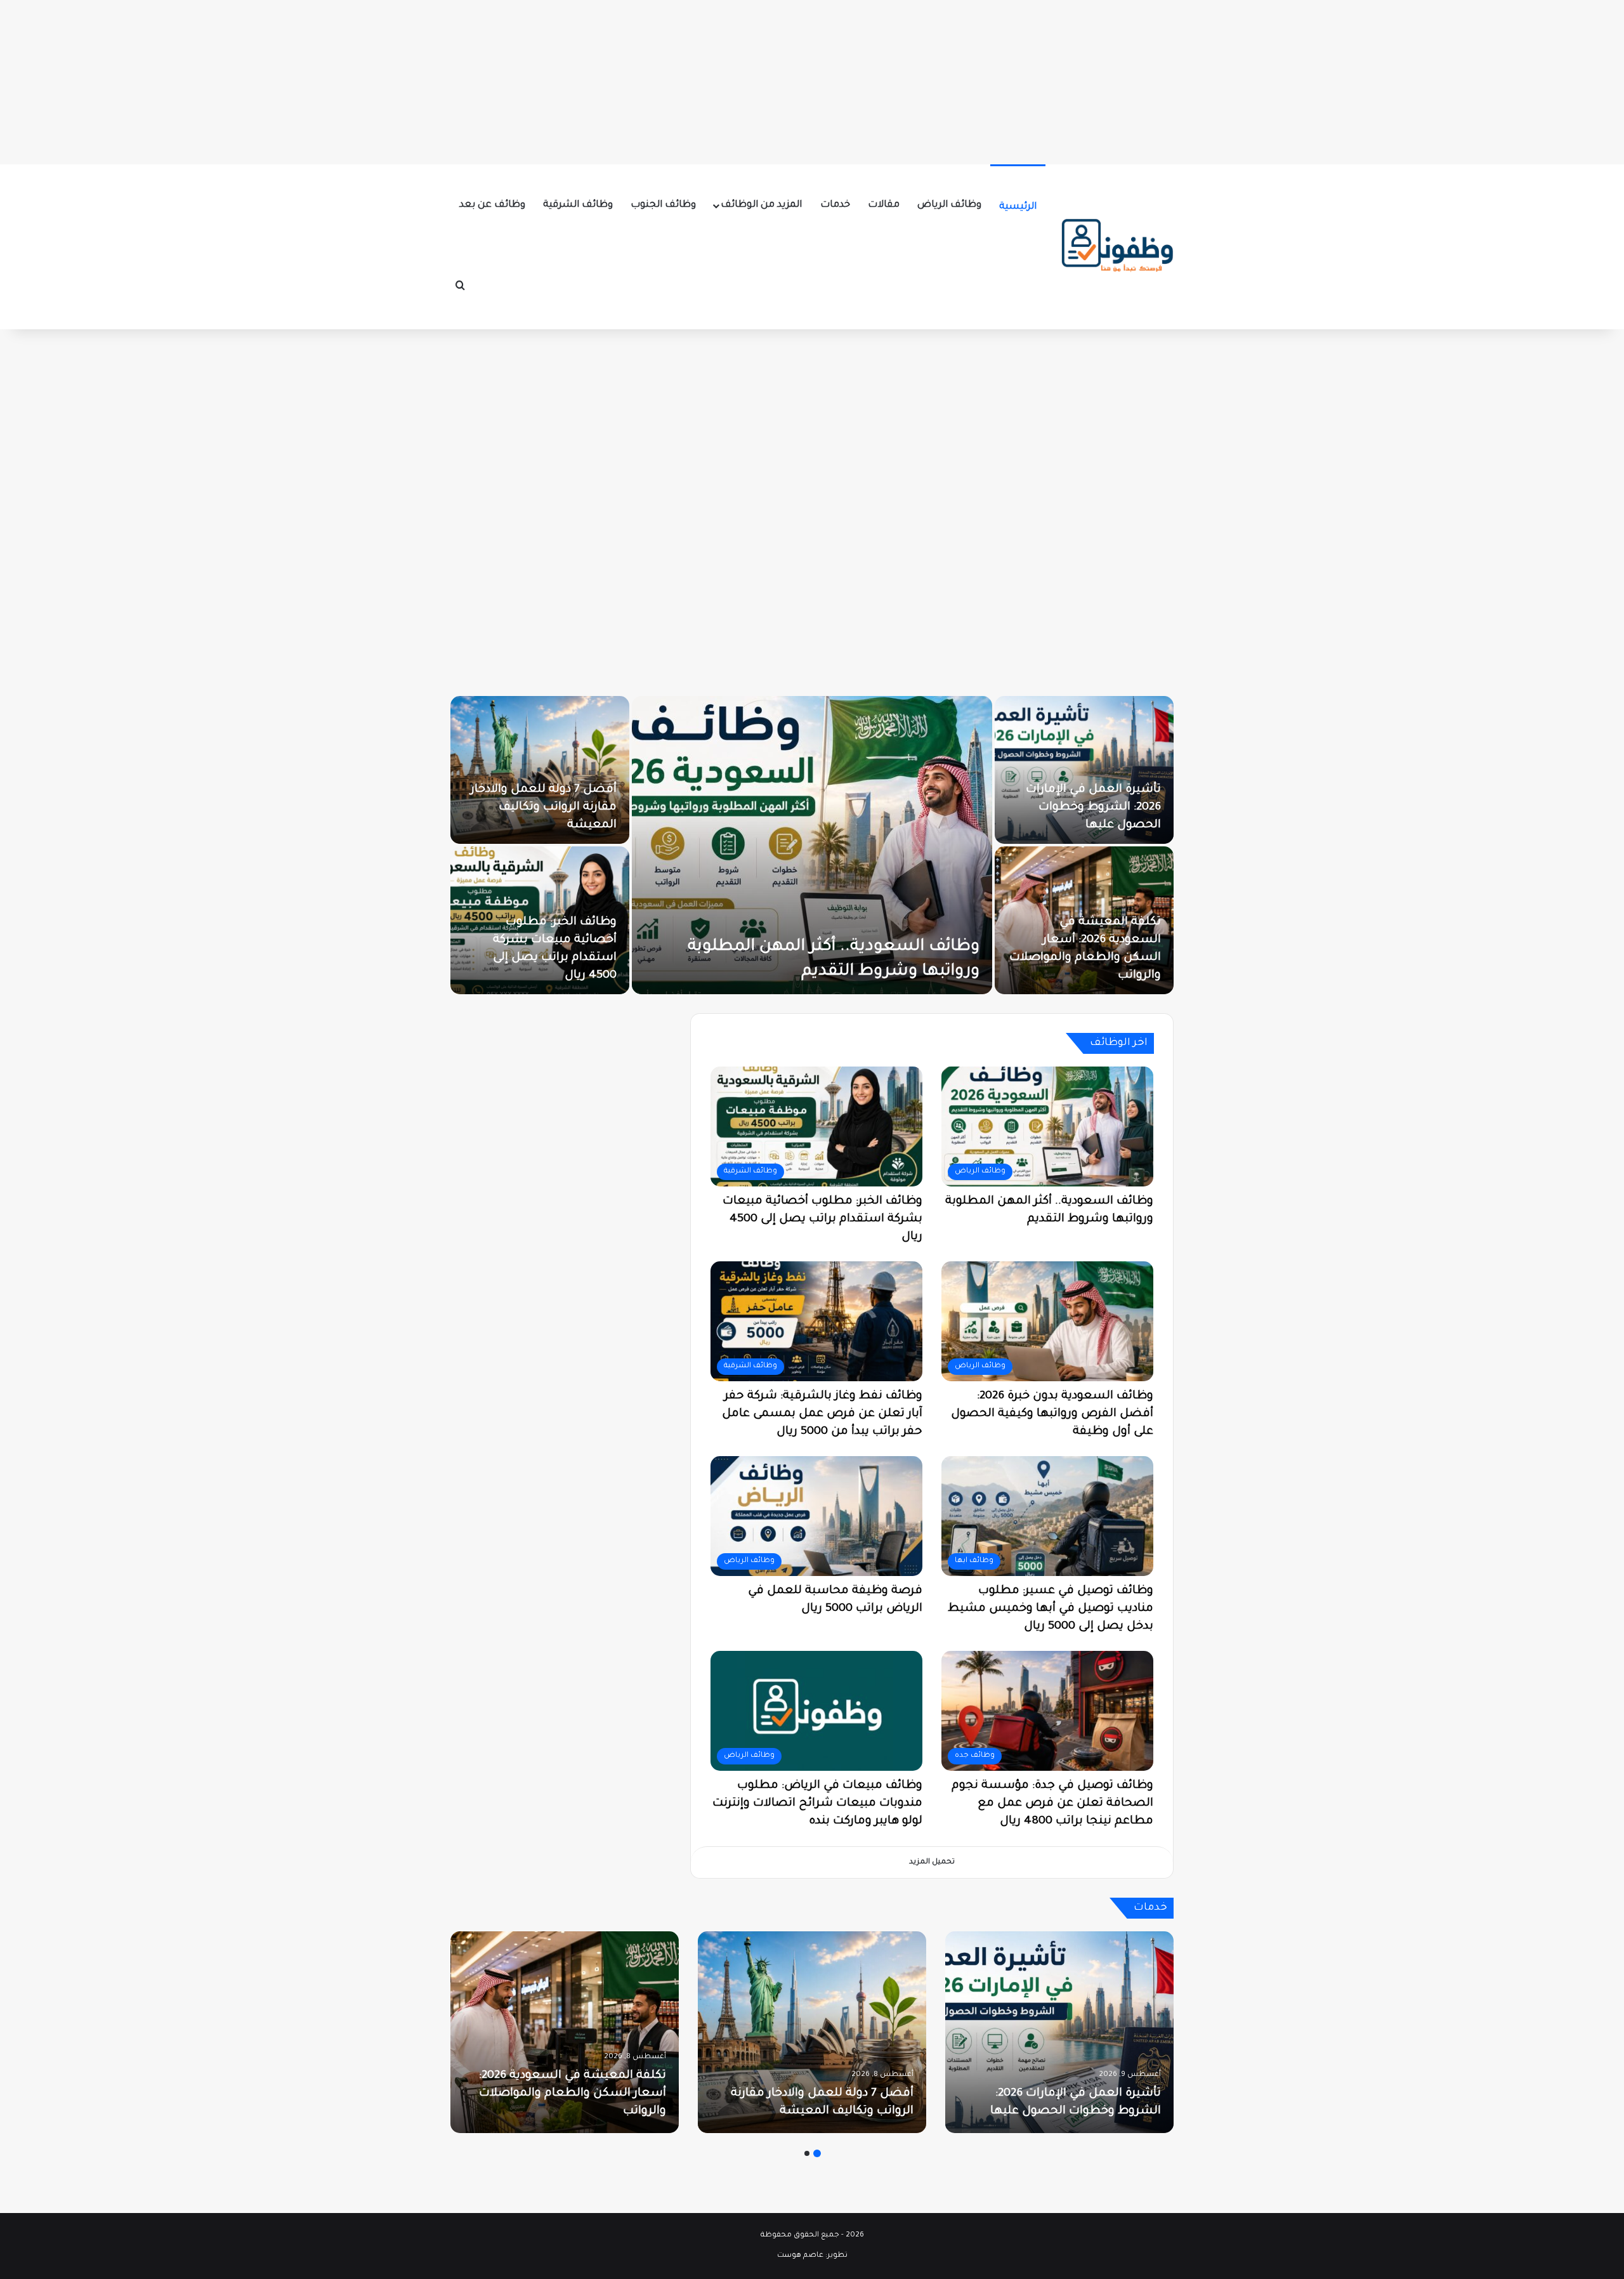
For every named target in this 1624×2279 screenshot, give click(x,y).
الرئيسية (1018, 207)
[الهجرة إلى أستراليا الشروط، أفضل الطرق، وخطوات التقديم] (1084, 770)
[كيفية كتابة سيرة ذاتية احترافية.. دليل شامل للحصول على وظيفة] (540, 770)
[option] (812, 845)
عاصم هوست (800, 2256)
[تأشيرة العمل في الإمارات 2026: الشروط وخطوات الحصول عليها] (1059, 2032)
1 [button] (817, 2153)
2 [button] (807, 2153)
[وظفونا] (1116, 247)
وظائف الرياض (949, 205)
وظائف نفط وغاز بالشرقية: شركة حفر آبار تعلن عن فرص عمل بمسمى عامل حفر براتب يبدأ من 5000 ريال (822, 1414)
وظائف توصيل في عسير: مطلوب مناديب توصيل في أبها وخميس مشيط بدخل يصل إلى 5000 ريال (1051, 1609)
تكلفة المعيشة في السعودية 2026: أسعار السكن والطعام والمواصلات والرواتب (573, 2094)
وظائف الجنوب (663, 205)
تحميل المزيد (932, 1862)
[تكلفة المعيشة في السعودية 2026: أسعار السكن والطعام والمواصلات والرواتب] (565, 2032)
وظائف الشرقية (578, 205)
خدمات (835, 205)
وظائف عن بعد (492, 205)
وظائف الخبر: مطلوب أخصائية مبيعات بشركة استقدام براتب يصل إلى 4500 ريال (822, 1219)
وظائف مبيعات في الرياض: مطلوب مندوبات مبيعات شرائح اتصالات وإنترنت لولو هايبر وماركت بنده (817, 1804)
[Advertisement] (812, 79)
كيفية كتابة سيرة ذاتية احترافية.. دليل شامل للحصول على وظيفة (559, 808)
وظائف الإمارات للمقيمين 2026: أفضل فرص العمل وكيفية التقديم (549, 958)
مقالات (884, 205)
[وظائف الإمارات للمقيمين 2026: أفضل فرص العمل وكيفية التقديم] (540, 920)
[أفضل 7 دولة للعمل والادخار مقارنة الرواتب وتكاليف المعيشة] (812, 2032)
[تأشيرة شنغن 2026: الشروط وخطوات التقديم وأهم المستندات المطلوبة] (812, 845)
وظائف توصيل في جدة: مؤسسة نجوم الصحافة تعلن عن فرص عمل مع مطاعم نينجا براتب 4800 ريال (1052, 1804)
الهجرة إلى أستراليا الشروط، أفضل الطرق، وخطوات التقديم (1087, 808)
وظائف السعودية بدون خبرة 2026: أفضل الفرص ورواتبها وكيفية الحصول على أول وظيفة (1052, 1414)
